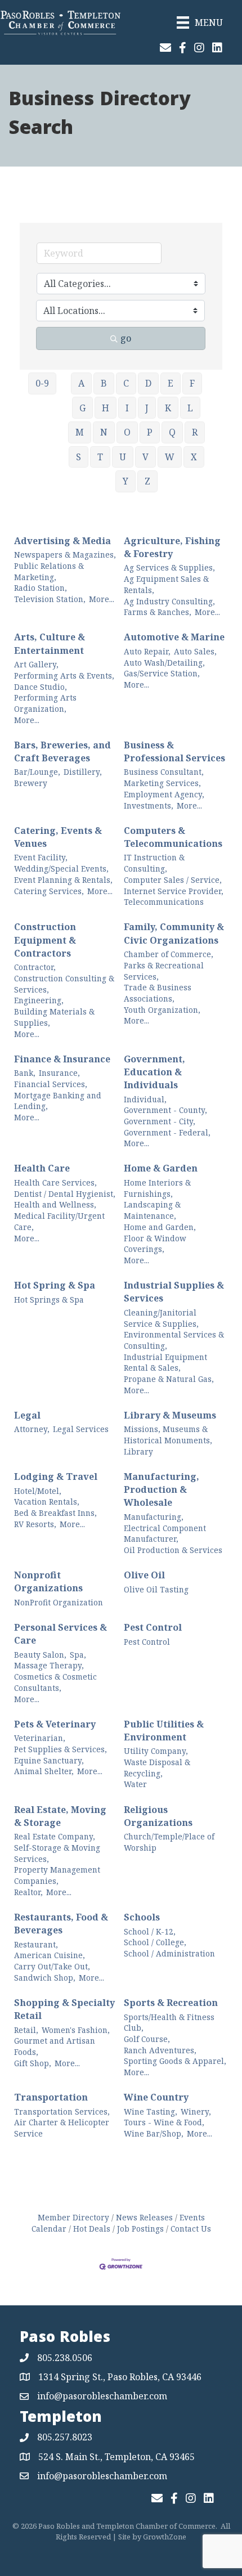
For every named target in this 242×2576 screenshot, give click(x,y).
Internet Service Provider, (174, 891)
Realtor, (28, 1892)
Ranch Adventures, (160, 2050)
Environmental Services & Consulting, (174, 1340)
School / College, (155, 1942)
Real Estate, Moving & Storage (60, 1816)
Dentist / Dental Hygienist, (65, 1194)
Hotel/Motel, (38, 1491)
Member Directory (73, 2217)
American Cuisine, (50, 1955)
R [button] (195, 432)
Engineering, (39, 1000)
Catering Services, (49, 891)
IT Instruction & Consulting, (154, 863)
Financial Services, (51, 1084)
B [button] (104, 383)
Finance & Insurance (62, 1059)
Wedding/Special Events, (61, 869)
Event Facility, (41, 857)
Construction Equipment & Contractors (45, 940)
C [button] (126, 383)
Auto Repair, (147, 651)
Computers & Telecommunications (173, 837)
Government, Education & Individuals (154, 1072)
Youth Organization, (162, 1010)
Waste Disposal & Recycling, (157, 1768)
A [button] (81, 383)
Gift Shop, (33, 2063)
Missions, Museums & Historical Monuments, (168, 1435)
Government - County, (165, 1110)
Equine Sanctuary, (49, 1760)
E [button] (171, 383)
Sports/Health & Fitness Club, (169, 2023)
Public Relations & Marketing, (49, 571)
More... (102, 599)
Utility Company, (156, 1751)
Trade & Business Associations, (158, 993)
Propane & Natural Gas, (169, 1379)
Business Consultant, (164, 772)
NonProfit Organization (59, 1602)
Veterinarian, (40, 1738)
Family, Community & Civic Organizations (174, 933)
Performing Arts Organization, (45, 703)
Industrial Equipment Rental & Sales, (165, 1363)
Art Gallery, (36, 664)
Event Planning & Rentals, (63, 880)
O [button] (127, 432)
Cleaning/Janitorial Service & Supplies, (161, 1318)
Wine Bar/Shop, (154, 2133)
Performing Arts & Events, (64, 676)
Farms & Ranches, (158, 612)
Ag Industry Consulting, (169, 601)
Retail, (26, 2030)
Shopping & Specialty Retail (64, 2009)
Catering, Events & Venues (58, 837)
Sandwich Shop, (45, 1978)
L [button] (190, 408)
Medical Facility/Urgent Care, (59, 1221)
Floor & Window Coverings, (155, 1244)
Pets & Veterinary (55, 1724)
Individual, (145, 1099)
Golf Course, (147, 2039)
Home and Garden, (160, 1227)
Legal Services (81, 1429)
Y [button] (126, 481)
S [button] (79, 457)
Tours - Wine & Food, (164, 2122)
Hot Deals (92, 2229)
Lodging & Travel (56, 1477)
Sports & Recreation (171, 2003)
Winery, (196, 2111)
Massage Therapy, (49, 1665)
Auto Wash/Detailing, (164, 663)
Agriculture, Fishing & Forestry (172, 547)
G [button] (82, 408)
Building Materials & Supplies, (54, 1017)
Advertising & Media (62, 541)
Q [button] (172, 432)
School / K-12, (150, 1931)
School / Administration (169, 1953)
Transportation (51, 2097)
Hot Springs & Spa (49, 1300)
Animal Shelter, (44, 1771)
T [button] (100, 457)
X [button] (194, 457)
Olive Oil (144, 1575)
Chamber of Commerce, (169, 954)
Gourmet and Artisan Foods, (55, 2046)
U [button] (123, 457)
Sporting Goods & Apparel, (175, 2061)
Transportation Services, (62, 2111)
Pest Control (153, 1627)
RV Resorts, (35, 1524)
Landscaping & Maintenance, (152, 1210)
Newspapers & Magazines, (65, 555)
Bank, (25, 1073)
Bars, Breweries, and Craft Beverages (62, 751)
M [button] (80, 432)
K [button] (168, 408)
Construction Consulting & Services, (64, 984)
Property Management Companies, (57, 1875)
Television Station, (50, 599)
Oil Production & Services (173, 1550)
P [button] (150, 432)
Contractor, (35, 967)
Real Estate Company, (55, 1836)
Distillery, (83, 772)
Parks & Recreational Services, (164, 971)
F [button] (192, 383)
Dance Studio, (41, 687)
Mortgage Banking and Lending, (58, 1101)
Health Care (42, 1168)
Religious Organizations (158, 1816)
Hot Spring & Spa (55, 1285)
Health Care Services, (55, 1182)
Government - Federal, (167, 1132)
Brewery (31, 783)
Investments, (149, 805)
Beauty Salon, (40, 1655)
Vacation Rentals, (47, 1502)
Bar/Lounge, (37, 772)
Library (138, 1451)
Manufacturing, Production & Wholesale (162, 1489)
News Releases (144, 2217)
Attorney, (32, 1429)
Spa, (78, 1655)
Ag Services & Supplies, (169, 567)
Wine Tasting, (151, 2111)
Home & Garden (161, 1168)
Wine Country (156, 2097)
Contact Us (191, 2229)
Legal (27, 1415)
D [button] (148, 383)
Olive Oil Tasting (156, 1589)
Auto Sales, (195, 651)
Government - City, (160, 1121)
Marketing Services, (162, 783)
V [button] (145, 457)
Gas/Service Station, (162, 673)
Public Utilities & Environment (164, 1731)
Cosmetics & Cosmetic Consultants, (55, 1682)
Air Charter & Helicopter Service (62, 2128)
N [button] (104, 432)
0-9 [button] (42, 383)
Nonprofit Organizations (48, 1581)
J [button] (147, 408)
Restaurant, (36, 1944)
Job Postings (140, 2229)
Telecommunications (164, 902)
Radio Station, (41, 588)
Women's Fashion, (76, 2030)
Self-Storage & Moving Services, (57, 1853)
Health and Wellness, (55, 1204)
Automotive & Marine (174, 637)
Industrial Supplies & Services (174, 1292)
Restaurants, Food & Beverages (61, 1924)
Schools (142, 1917)
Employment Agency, (164, 794)
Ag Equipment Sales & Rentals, (166, 584)
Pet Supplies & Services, (60, 1749)
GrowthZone (165, 2537)
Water (135, 1784)
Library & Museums (170, 1415)
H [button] (106, 408)
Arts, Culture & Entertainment (50, 643)
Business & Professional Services (174, 751)
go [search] (126, 338)
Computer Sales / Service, (173, 880)
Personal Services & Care (60, 1634)
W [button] (170, 457)
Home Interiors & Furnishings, (157, 1188)
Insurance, (59, 1073)
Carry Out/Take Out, (52, 1966)
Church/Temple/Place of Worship (169, 1842)
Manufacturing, (154, 1517)
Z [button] (147, 481)
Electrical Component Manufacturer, (165, 1534)
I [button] (127, 408)
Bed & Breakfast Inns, (55, 1513)
